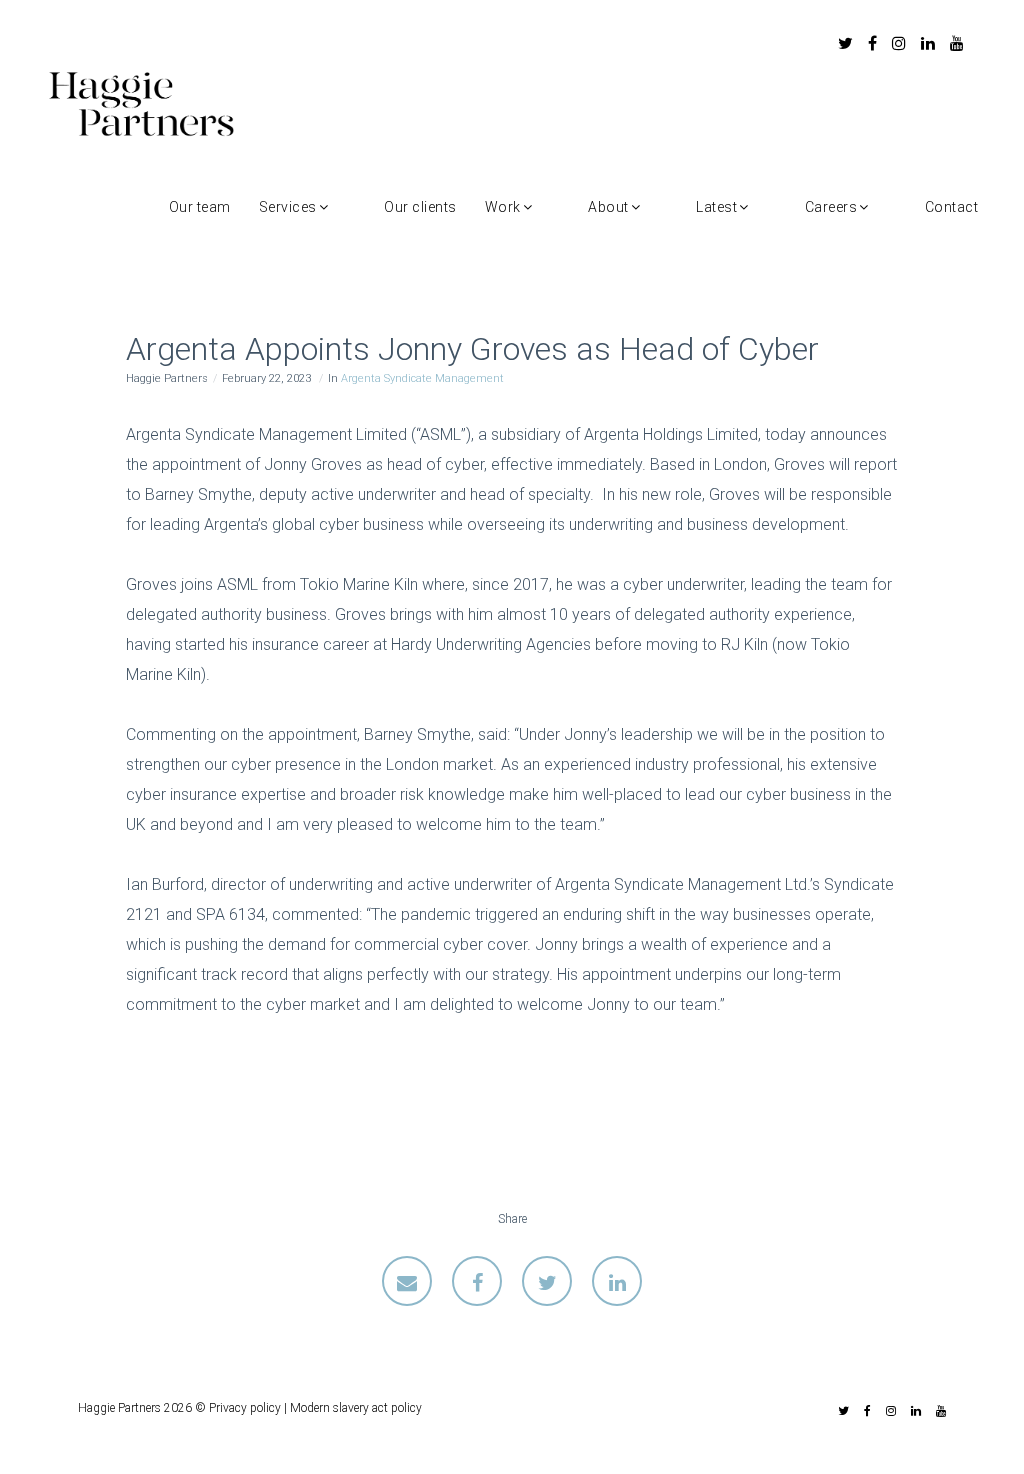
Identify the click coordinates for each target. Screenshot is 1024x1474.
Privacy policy (245, 1408)
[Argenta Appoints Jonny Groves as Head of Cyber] (407, 1281)
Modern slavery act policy (356, 1408)
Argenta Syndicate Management (422, 378)
